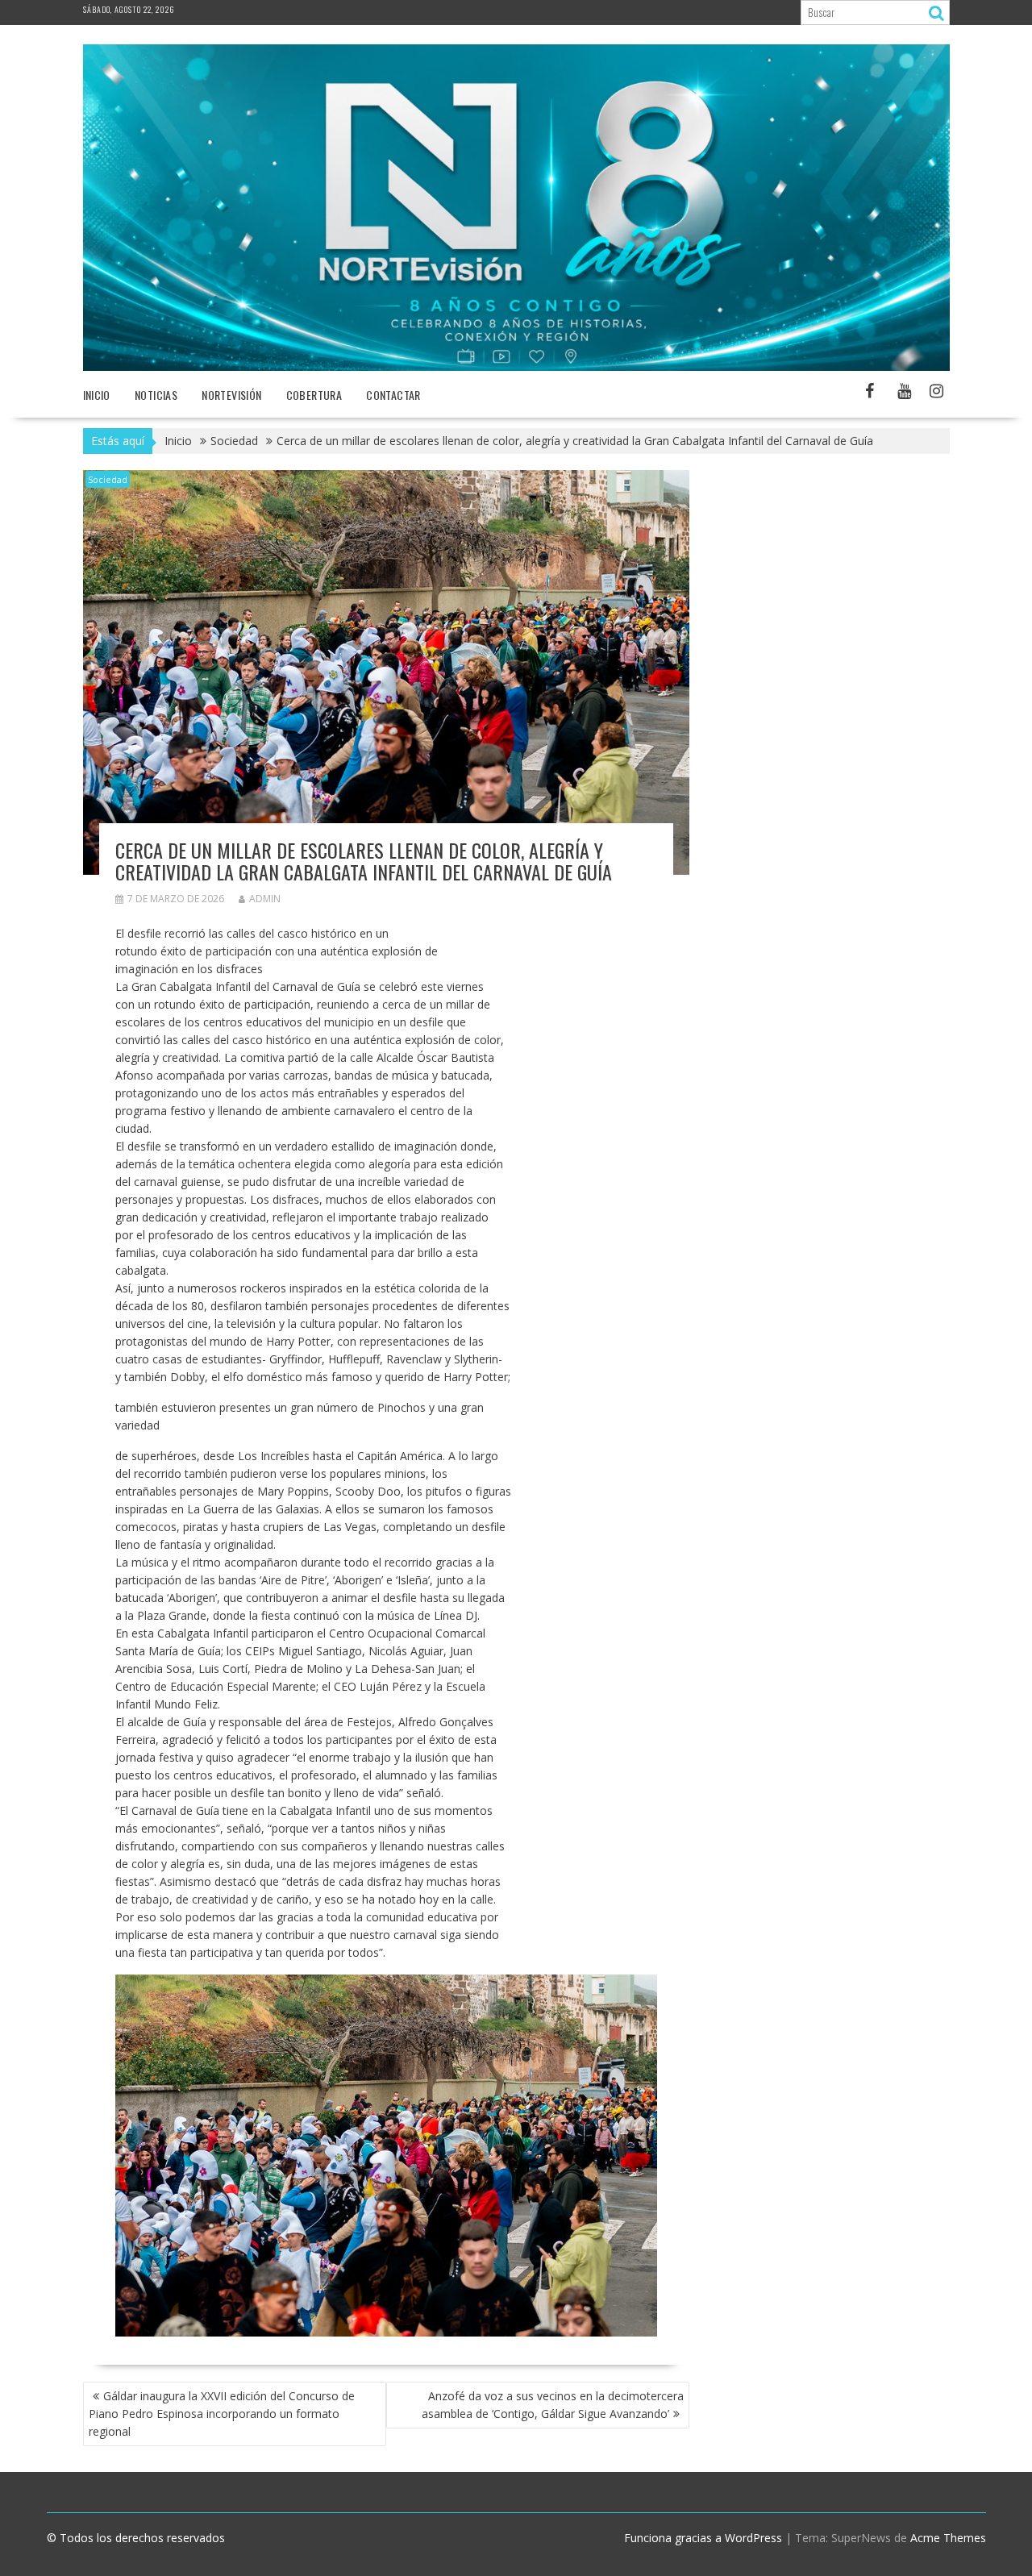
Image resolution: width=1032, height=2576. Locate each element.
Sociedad (108, 479)
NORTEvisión (231, 395)
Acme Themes (948, 2538)
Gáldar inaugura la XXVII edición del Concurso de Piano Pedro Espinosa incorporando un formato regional (222, 2414)
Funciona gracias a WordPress (703, 2538)
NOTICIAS (156, 395)
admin (265, 899)
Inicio (97, 395)
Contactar (393, 395)
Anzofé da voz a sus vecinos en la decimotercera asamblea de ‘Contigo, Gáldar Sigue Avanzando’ (553, 2405)
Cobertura (314, 395)
